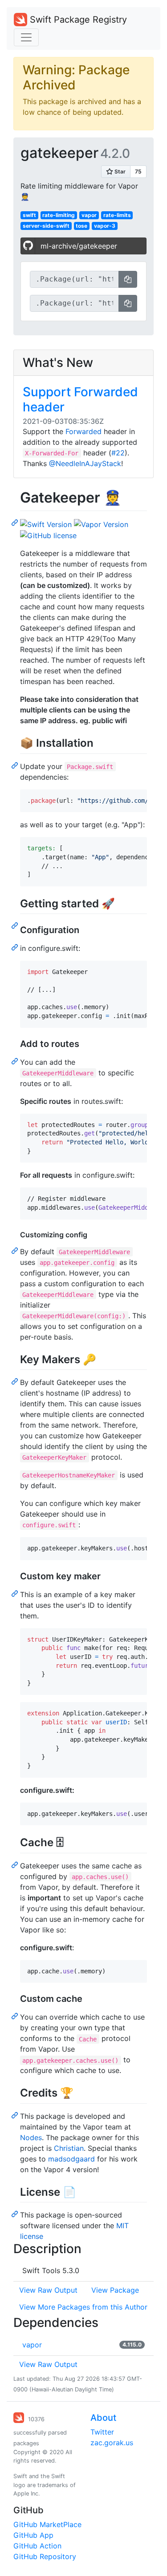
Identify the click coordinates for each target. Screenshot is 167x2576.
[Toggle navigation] (26, 37)
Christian (69, 2148)
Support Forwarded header (80, 399)
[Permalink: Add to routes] (16, 1061)
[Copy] (128, 279)
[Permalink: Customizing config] (16, 1250)
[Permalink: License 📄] (16, 2214)
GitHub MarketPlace (47, 2524)
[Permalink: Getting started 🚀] (16, 925)
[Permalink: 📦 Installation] (16, 765)
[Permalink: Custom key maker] (16, 1593)
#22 (118, 453)
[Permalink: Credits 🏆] (16, 2115)
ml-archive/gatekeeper (79, 246)
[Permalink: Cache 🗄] (16, 1864)
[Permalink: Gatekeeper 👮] (16, 522)
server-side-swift (46, 226)
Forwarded (83, 431)
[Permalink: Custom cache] (16, 2016)
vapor (89, 215)
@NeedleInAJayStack (85, 463)
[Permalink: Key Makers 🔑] (16, 1381)
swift (29, 215)
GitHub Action (37, 2546)
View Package (115, 2290)
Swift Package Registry (77, 20)
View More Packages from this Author (83, 2307)
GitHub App (33, 2535)
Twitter (102, 2432)
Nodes (31, 2137)
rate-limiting (59, 215)
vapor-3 (105, 226)
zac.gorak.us (112, 2443)
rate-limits (117, 215)
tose (81, 226)
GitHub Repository (45, 2556)
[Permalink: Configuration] (16, 947)
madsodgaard (71, 2159)
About (103, 2418)
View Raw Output (48, 2290)
